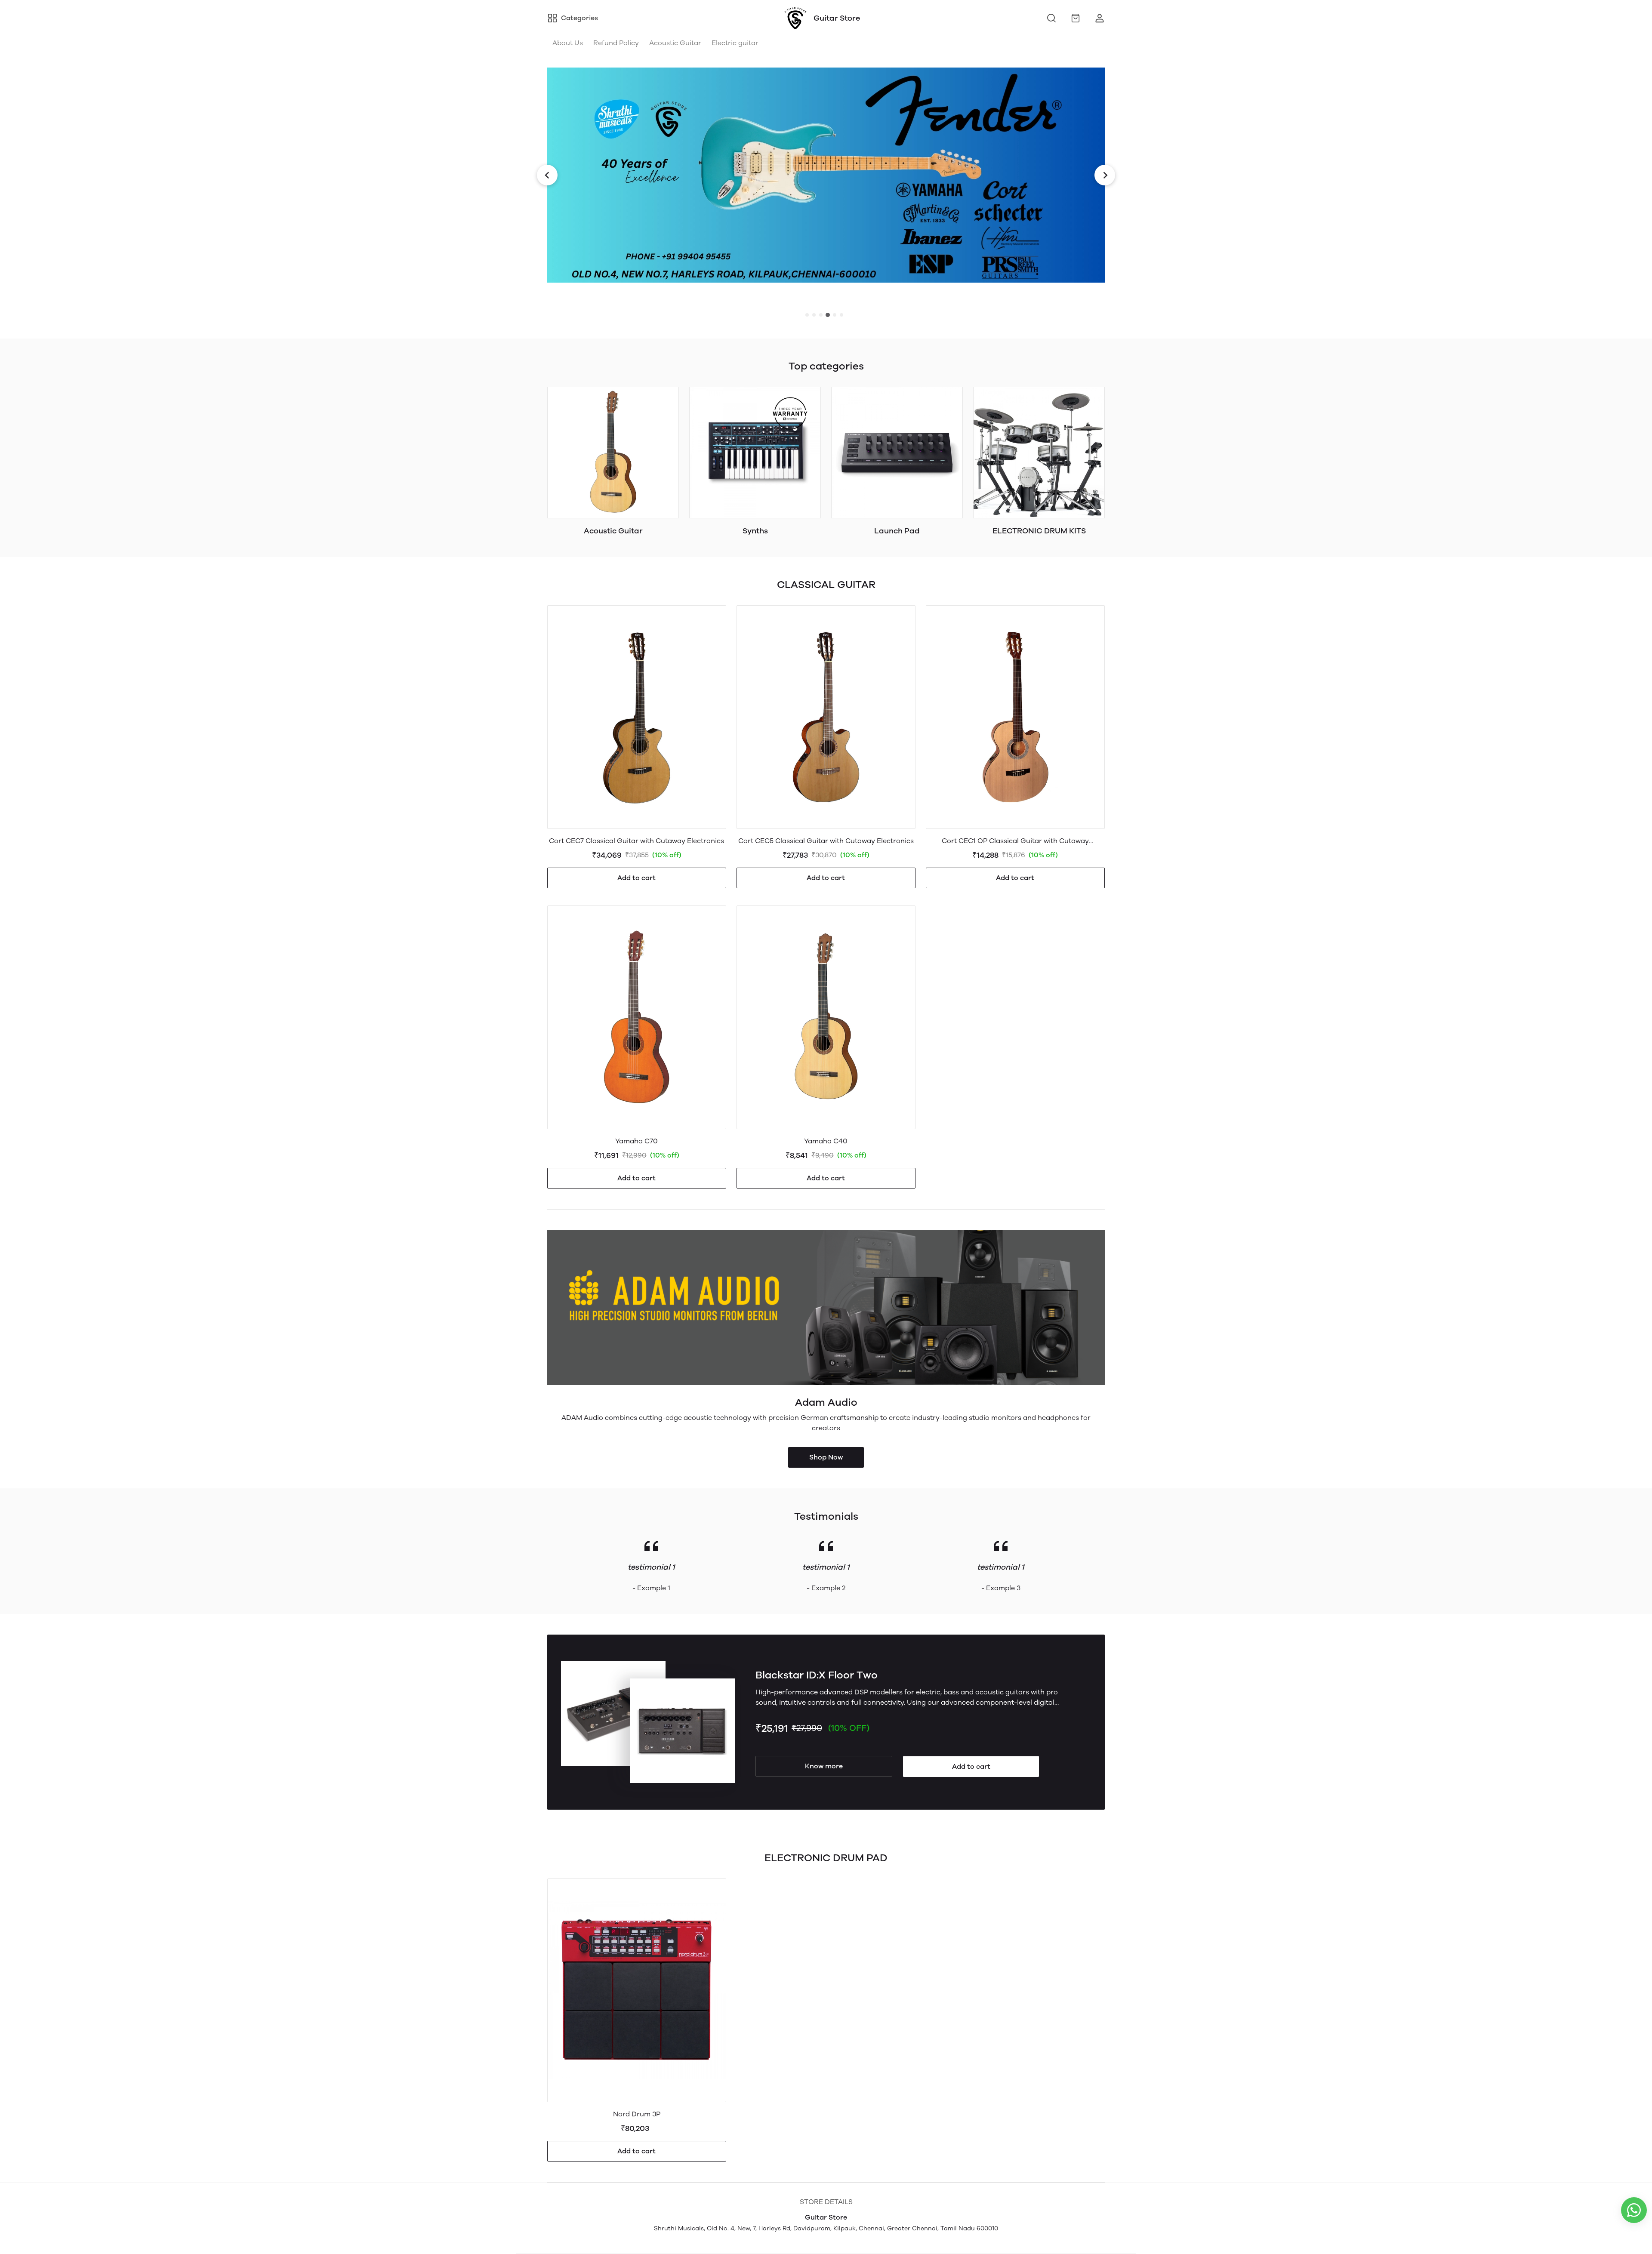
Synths (755, 531)
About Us (568, 43)
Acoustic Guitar (675, 43)
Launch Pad (897, 531)
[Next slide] (1105, 175)
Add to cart (636, 878)
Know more (824, 1766)
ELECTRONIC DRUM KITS (1039, 531)
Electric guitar (735, 43)
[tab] (807, 315)
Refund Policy (616, 43)
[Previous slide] (547, 175)
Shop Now (826, 1457)
